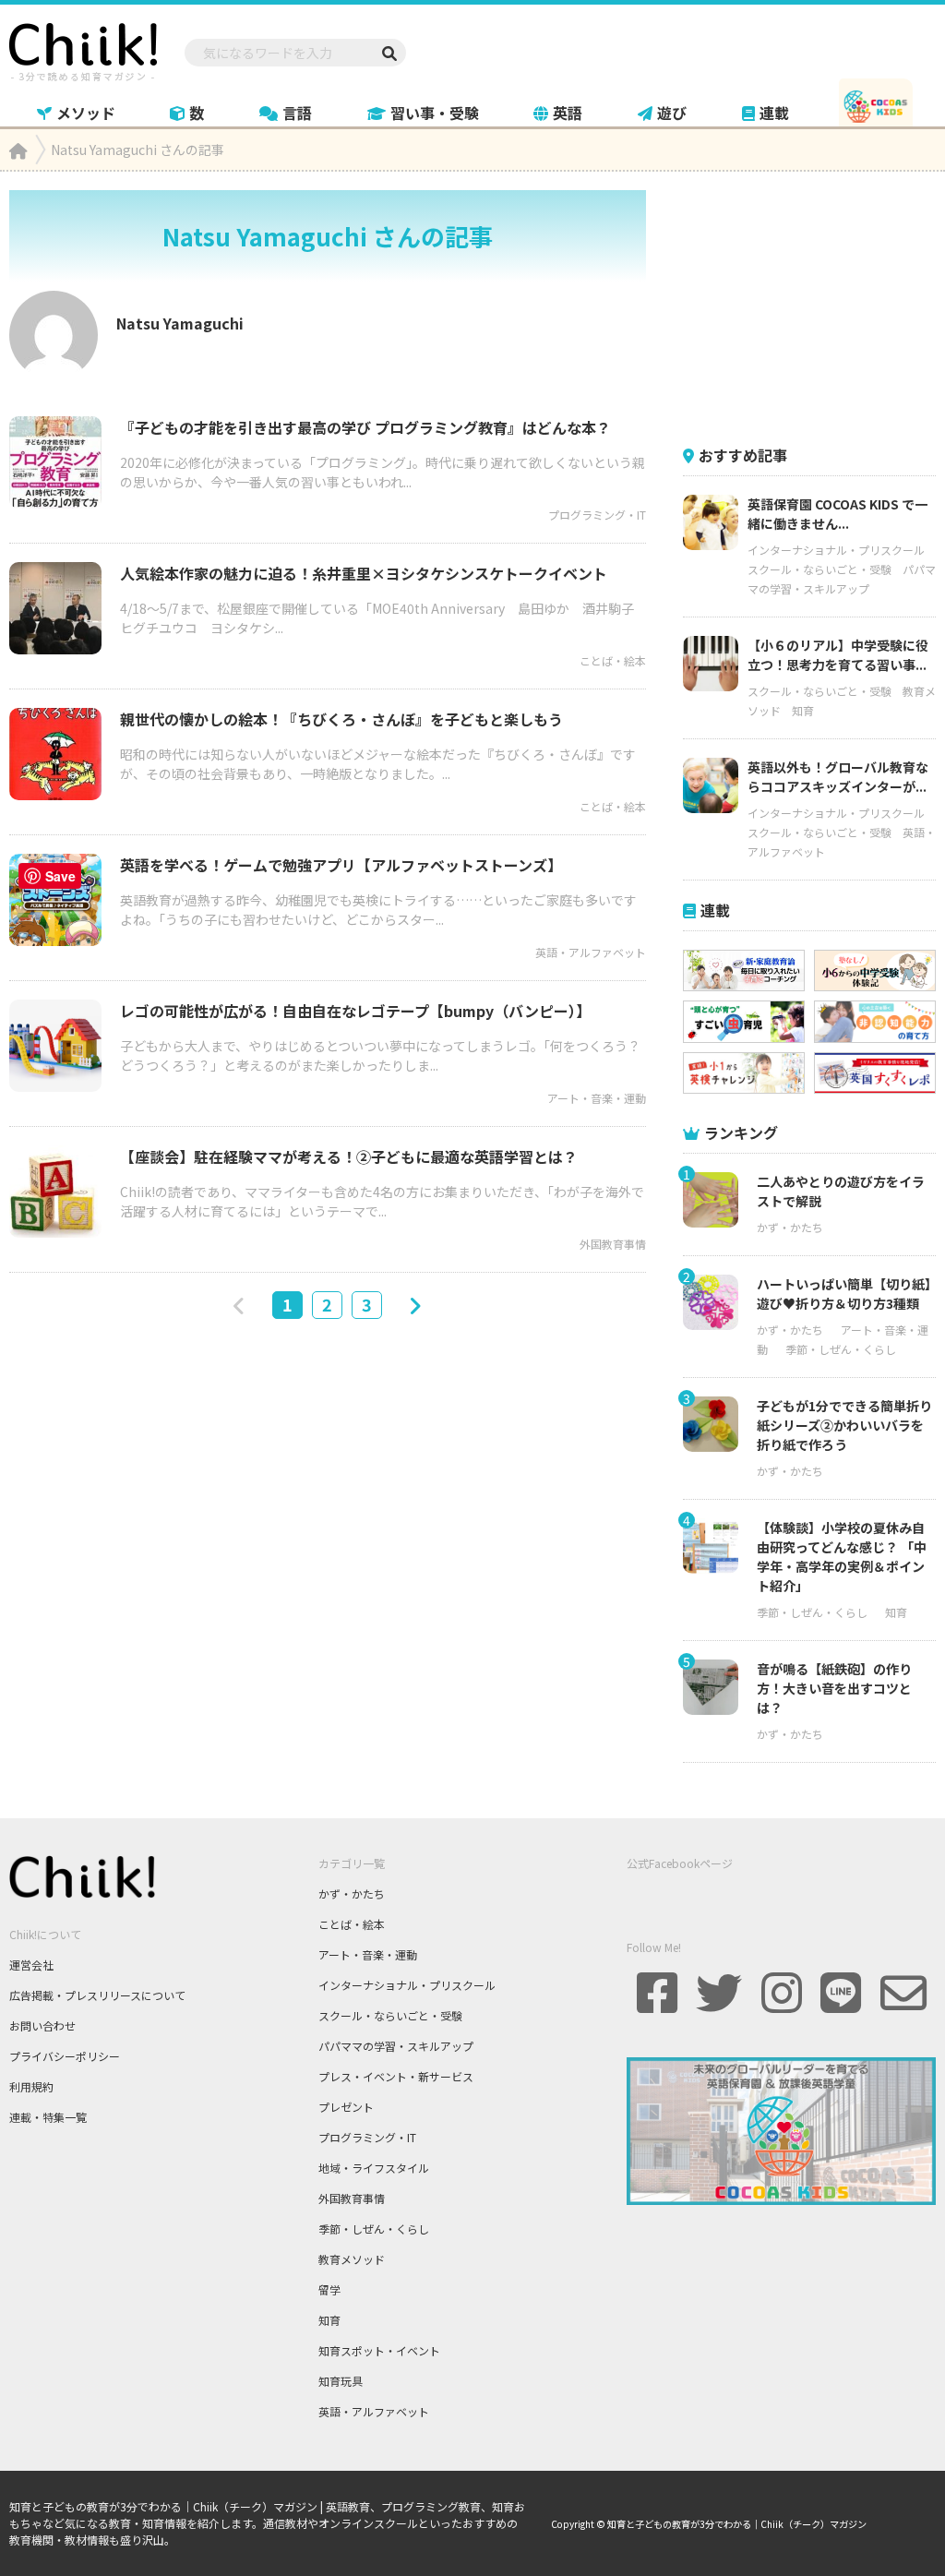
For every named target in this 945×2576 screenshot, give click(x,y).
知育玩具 (341, 2381)
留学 (329, 2289)
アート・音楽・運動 (597, 1098)
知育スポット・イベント (379, 2350)
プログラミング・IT (597, 515)
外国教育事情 (613, 1244)
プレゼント (346, 2107)
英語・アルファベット (591, 952)
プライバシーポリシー (65, 2056)
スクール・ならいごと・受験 (819, 569)
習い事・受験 (435, 113)
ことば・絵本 (613, 660)
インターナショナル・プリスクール (836, 550)
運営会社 (31, 1965)
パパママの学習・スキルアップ (396, 2046)
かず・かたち (790, 1227)
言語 (297, 113)
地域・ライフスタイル (374, 2168)
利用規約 (31, 2086)
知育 (803, 710)
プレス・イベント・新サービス (396, 2076)
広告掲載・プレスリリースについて (97, 1995)
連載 (774, 113)
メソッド (86, 113)
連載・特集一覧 (48, 2117)
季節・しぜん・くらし (841, 1349)
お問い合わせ (42, 2025)
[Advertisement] (814, 306)
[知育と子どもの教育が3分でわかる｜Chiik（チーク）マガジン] (83, 49)
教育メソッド (352, 2259)
